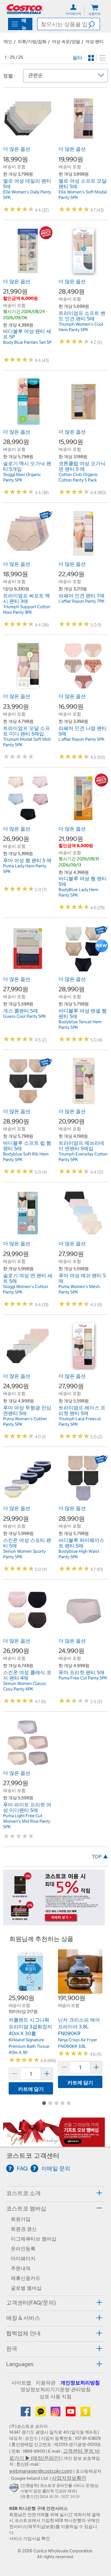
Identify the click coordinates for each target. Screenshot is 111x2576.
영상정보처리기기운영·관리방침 (55, 2389)
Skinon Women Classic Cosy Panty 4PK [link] (25, 1686)
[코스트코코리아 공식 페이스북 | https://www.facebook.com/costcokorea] (26, 2413)
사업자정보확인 (69, 2478)
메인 (8, 42)
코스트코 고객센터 (33, 2156)
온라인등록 (23, 2249)
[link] (28, 140)
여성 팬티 (95, 42)
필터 (77, 57)
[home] (25, 9)
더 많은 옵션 (17, 149)
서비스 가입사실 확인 (30, 2538)
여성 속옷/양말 (66, 42)
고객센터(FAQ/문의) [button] (31, 2303)
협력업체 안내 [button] (23, 2333)
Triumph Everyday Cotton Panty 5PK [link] (83, 1157)
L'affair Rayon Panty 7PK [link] (82, 601)
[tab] (55, 2193)
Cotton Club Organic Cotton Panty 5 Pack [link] (78, 477)
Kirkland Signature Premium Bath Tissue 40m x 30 (29, 2046)
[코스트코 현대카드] (54, 1922)
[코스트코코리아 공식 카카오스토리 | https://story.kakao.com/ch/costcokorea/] (85, 2413)
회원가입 (21, 2219)
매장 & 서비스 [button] (23, 2318)
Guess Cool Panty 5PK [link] (25, 1016)
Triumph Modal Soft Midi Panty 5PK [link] (27, 742)
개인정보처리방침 (80, 2383)
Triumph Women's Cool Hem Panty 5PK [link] (81, 327)
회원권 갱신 (24, 2229)
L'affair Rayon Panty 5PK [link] (82, 739)
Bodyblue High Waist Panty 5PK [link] (79, 1554)
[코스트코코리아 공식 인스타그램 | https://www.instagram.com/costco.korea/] (56, 2413)
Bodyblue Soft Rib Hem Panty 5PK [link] (26, 1157)
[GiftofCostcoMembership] (54, 2143)
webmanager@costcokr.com (40, 2471)
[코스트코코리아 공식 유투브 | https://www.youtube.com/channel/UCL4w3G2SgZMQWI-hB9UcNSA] (71, 2413)
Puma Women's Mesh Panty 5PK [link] (79, 1289)
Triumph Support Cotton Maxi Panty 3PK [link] (27, 609)
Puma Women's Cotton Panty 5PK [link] (25, 1421)
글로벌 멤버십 (26, 2288)
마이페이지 (23, 2258)
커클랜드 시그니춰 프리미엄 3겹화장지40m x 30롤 (30, 2026)
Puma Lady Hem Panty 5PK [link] (25, 869)
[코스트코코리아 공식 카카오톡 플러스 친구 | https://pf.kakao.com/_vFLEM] (41, 2413)
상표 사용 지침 (55, 2396)
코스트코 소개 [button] (23, 2193)
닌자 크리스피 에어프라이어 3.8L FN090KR (79, 2026)
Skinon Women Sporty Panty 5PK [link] (24, 1554)
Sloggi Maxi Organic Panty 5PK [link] (22, 477)
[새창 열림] (15, 2489)
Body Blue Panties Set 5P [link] (27, 342)
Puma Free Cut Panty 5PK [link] (83, 1678)
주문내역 (21, 2268)
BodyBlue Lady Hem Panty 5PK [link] (78, 892)
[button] (94, 24)
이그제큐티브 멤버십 (34, 2239)
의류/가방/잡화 (32, 42)
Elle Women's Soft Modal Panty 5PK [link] (83, 195)
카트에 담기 (31, 2089)
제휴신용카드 (26, 2278)
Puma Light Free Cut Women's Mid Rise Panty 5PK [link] (27, 1821)
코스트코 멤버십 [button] (26, 2208)
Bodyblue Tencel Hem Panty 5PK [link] (80, 1024)
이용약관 (46, 2383)
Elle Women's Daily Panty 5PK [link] (27, 195)
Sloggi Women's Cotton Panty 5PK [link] (26, 1289)
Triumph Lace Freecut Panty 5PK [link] (80, 1421)
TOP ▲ (100, 1857)
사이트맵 (21, 2383)
